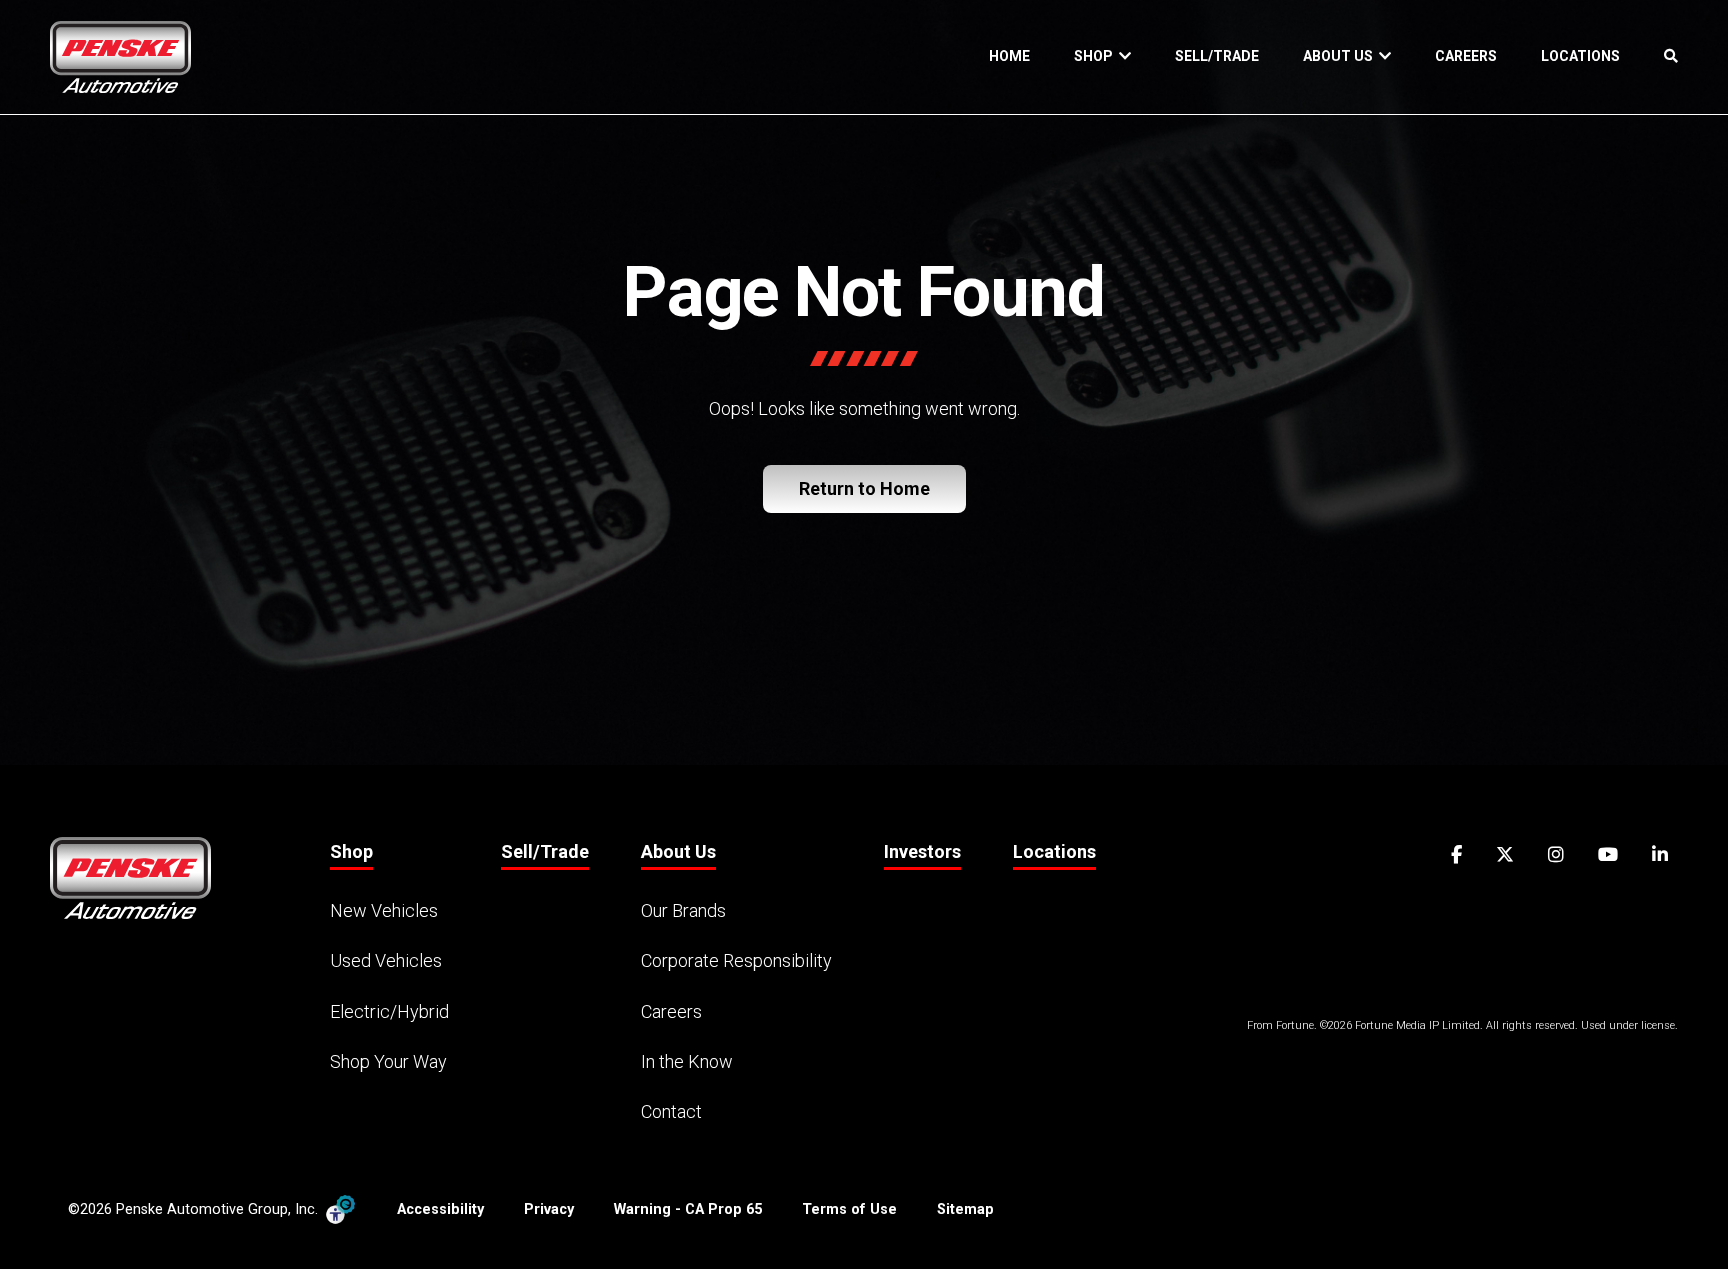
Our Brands (683, 910)
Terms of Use (849, 1209)
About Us (1341, 56)
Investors (922, 851)
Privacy (549, 1209)
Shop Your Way (388, 1061)
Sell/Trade (1217, 56)
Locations (1580, 56)
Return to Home (864, 488)
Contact (671, 1111)
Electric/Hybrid (389, 1011)
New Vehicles (384, 910)
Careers (1466, 56)
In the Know (687, 1061)
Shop (1096, 56)
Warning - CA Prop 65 (688, 1209)
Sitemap (965, 1209)
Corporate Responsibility (736, 960)
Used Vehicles (386, 960)
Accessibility (440, 1209)
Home (1009, 56)
